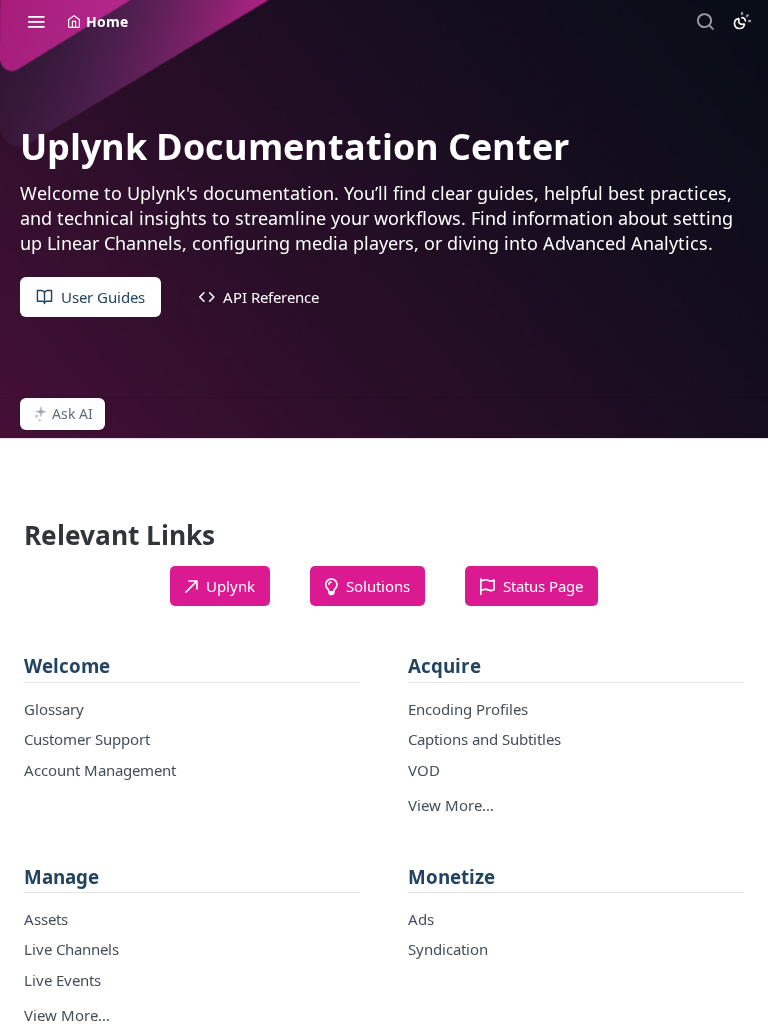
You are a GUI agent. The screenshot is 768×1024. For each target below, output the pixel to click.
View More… (451, 805)
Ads (421, 919)
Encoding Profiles (468, 709)
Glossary (54, 709)
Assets (46, 919)
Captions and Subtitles (484, 739)
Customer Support (87, 739)
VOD (424, 770)
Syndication (448, 949)
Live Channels (71, 949)
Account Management (100, 770)
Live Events (62, 980)
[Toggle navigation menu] (36, 21)
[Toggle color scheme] (742, 21)
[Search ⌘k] (705, 21)
